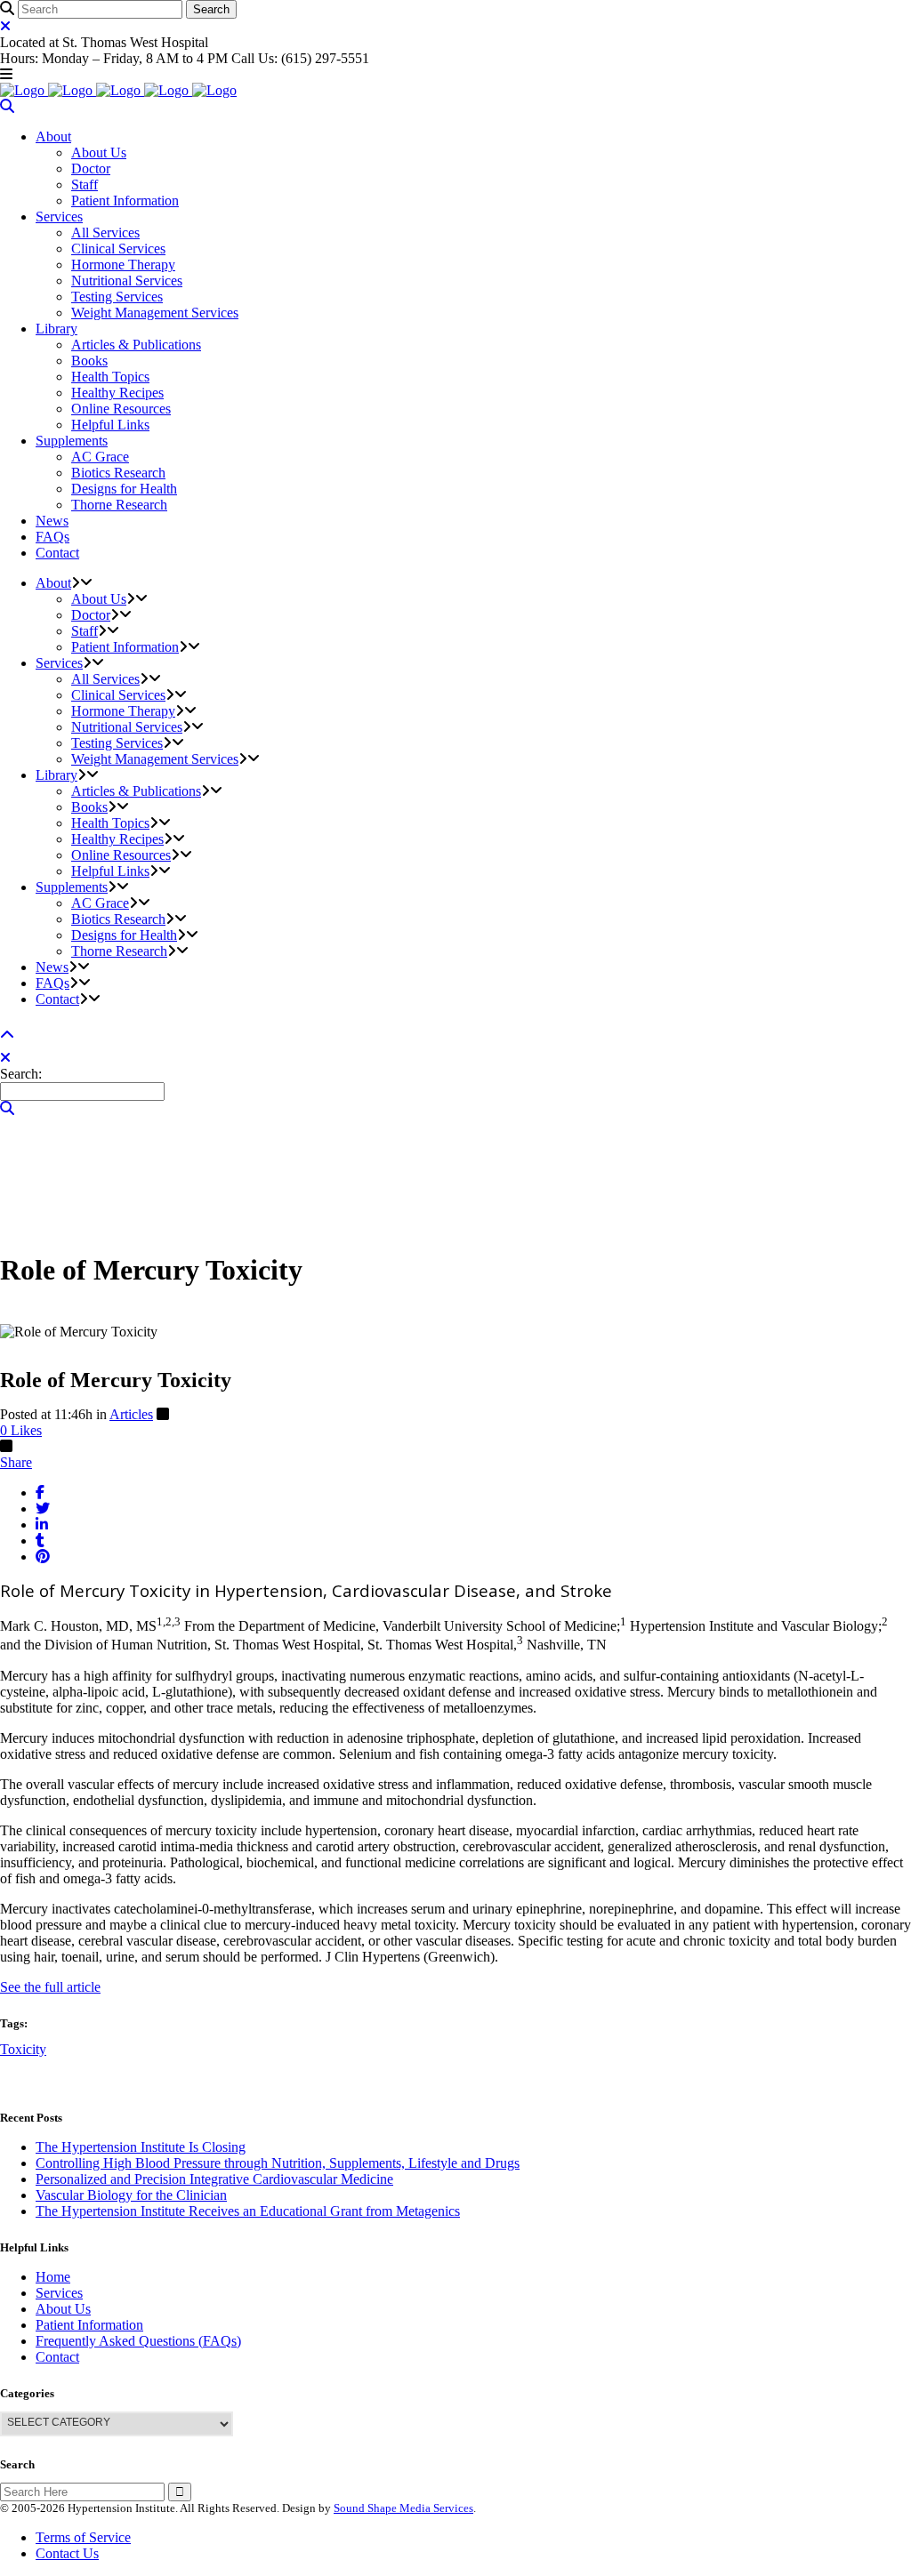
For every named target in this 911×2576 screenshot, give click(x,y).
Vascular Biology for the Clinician (131, 2195)
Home (53, 2277)
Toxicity (23, 2049)
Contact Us (67, 2553)
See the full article (50, 1987)
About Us (63, 2309)
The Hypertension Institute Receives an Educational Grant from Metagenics (248, 2211)
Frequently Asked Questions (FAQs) (138, 2341)
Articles (131, 1414)
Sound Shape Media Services (403, 2508)
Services (59, 2293)
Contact (57, 2357)
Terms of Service (83, 2537)
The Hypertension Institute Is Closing (141, 2147)
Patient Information (89, 2325)
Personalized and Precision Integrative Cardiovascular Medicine (214, 2179)
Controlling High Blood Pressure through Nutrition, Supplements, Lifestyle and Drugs (278, 2163)
